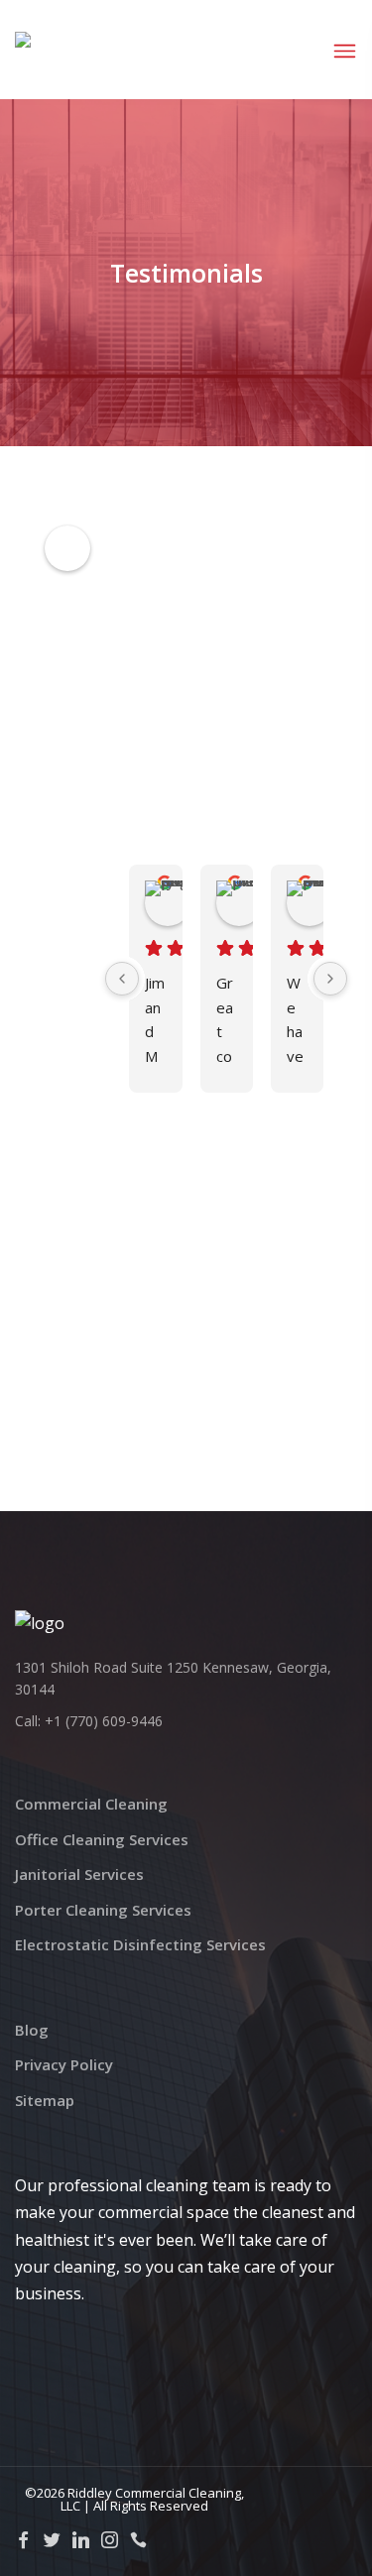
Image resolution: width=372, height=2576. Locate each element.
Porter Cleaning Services (103, 1910)
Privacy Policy (64, 2064)
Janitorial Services (79, 1874)
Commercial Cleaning (91, 1804)
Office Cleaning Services (102, 1839)
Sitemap (45, 2100)
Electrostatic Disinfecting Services (140, 1944)
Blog (32, 2030)
